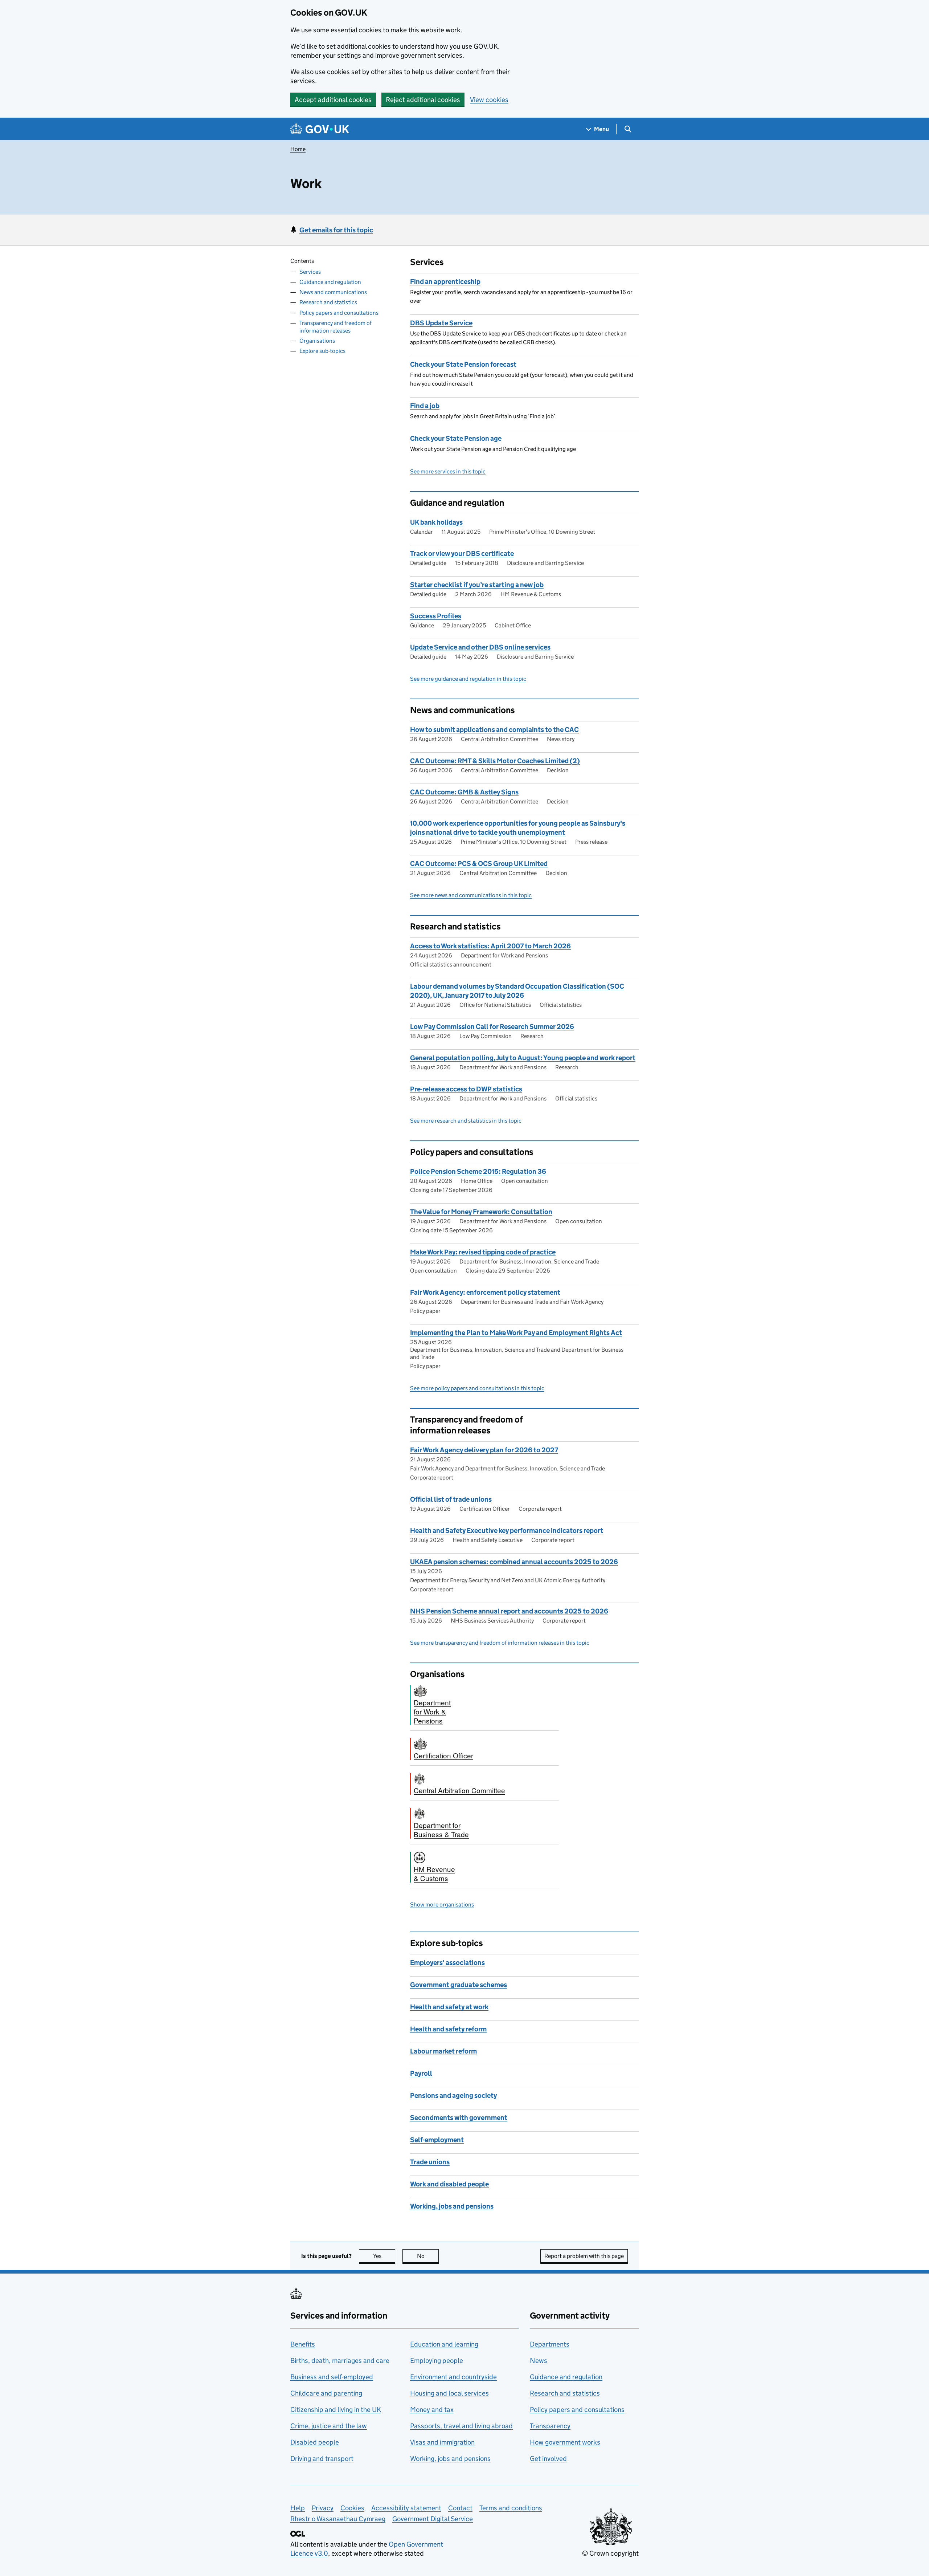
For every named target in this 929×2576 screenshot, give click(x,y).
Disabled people (315, 2442)
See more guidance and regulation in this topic (468, 679)
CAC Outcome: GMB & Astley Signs (464, 792)
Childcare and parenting (326, 2393)
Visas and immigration (442, 2442)
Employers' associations (447, 1963)
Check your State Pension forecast (463, 364)
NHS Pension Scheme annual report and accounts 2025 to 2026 (509, 1611)
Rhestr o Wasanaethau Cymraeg (338, 2519)
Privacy (323, 2508)
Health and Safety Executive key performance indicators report (507, 1531)
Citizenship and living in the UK (336, 2410)
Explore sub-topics (322, 351)
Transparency (550, 2426)
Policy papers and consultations (339, 313)
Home (298, 149)
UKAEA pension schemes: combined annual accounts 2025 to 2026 (514, 1562)
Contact (460, 2508)
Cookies (352, 2508)
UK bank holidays (436, 522)
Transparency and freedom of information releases (335, 327)
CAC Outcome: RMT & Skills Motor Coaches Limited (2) (495, 761)
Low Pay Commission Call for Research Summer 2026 (492, 1027)
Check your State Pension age (456, 438)
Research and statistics (328, 302)
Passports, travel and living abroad (461, 2426)
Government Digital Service (433, 2519)
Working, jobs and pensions (452, 2206)
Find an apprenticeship (445, 282)
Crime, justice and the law (329, 2426)
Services (310, 272)
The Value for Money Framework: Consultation (481, 1212)
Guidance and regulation (330, 282)
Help (298, 2508)
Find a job (425, 406)
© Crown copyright (610, 2553)
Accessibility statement (406, 2508)
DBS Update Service (441, 323)
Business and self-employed (332, 2377)
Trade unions (430, 2162)
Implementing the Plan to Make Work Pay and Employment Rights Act (516, 1333)
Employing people (437, 2361)
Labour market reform (443, 2051)
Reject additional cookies (423, 100)
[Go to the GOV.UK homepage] (320, 129)
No (428, 2256)
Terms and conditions (511, 2508)
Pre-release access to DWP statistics (466, 1089)
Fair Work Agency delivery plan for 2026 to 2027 (484, 1450)
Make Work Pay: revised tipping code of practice (483, 1252)
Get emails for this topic (336, 230)
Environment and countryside (453, 2377)
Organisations (317, 341)
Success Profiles (436, 616)
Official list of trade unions (451, 1499)
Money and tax (432, 2410)
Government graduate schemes (459, 1985)
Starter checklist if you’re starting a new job (477, 585)
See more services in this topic (448, 471)
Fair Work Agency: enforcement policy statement (485, 1292)
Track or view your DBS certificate (462, 554)
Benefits (303, 2344)
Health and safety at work (449, 2007)
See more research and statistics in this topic (466, 1121)
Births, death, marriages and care (340, 2361)
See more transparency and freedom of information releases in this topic (500, 1643)
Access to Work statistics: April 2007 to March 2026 (490, 946)
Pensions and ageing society (453, 2095)
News (539, 2361)
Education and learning (444, 2344)
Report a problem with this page (584, 2256)
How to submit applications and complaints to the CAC (494, 730)
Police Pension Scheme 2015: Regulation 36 (478, 1171)
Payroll (421, 2073)
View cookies (489, 100)
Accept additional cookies (333, 100)
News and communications (333, 292)
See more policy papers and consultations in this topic (477, 1388)
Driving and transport (322, 2459)
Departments (550, 2344)
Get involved (548, 2459)
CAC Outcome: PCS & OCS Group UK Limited (479, 864)
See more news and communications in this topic (471, 895)
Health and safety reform (448, 2029)
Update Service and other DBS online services (480, 647)
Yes (384, 2256)
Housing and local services (449, 2393)
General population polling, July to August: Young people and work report (523, 1058)
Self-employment (437, 2140)
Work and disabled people (449, 2184)
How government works (565, 2442)
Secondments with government (459, 2118)
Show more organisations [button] (442, 1904)
